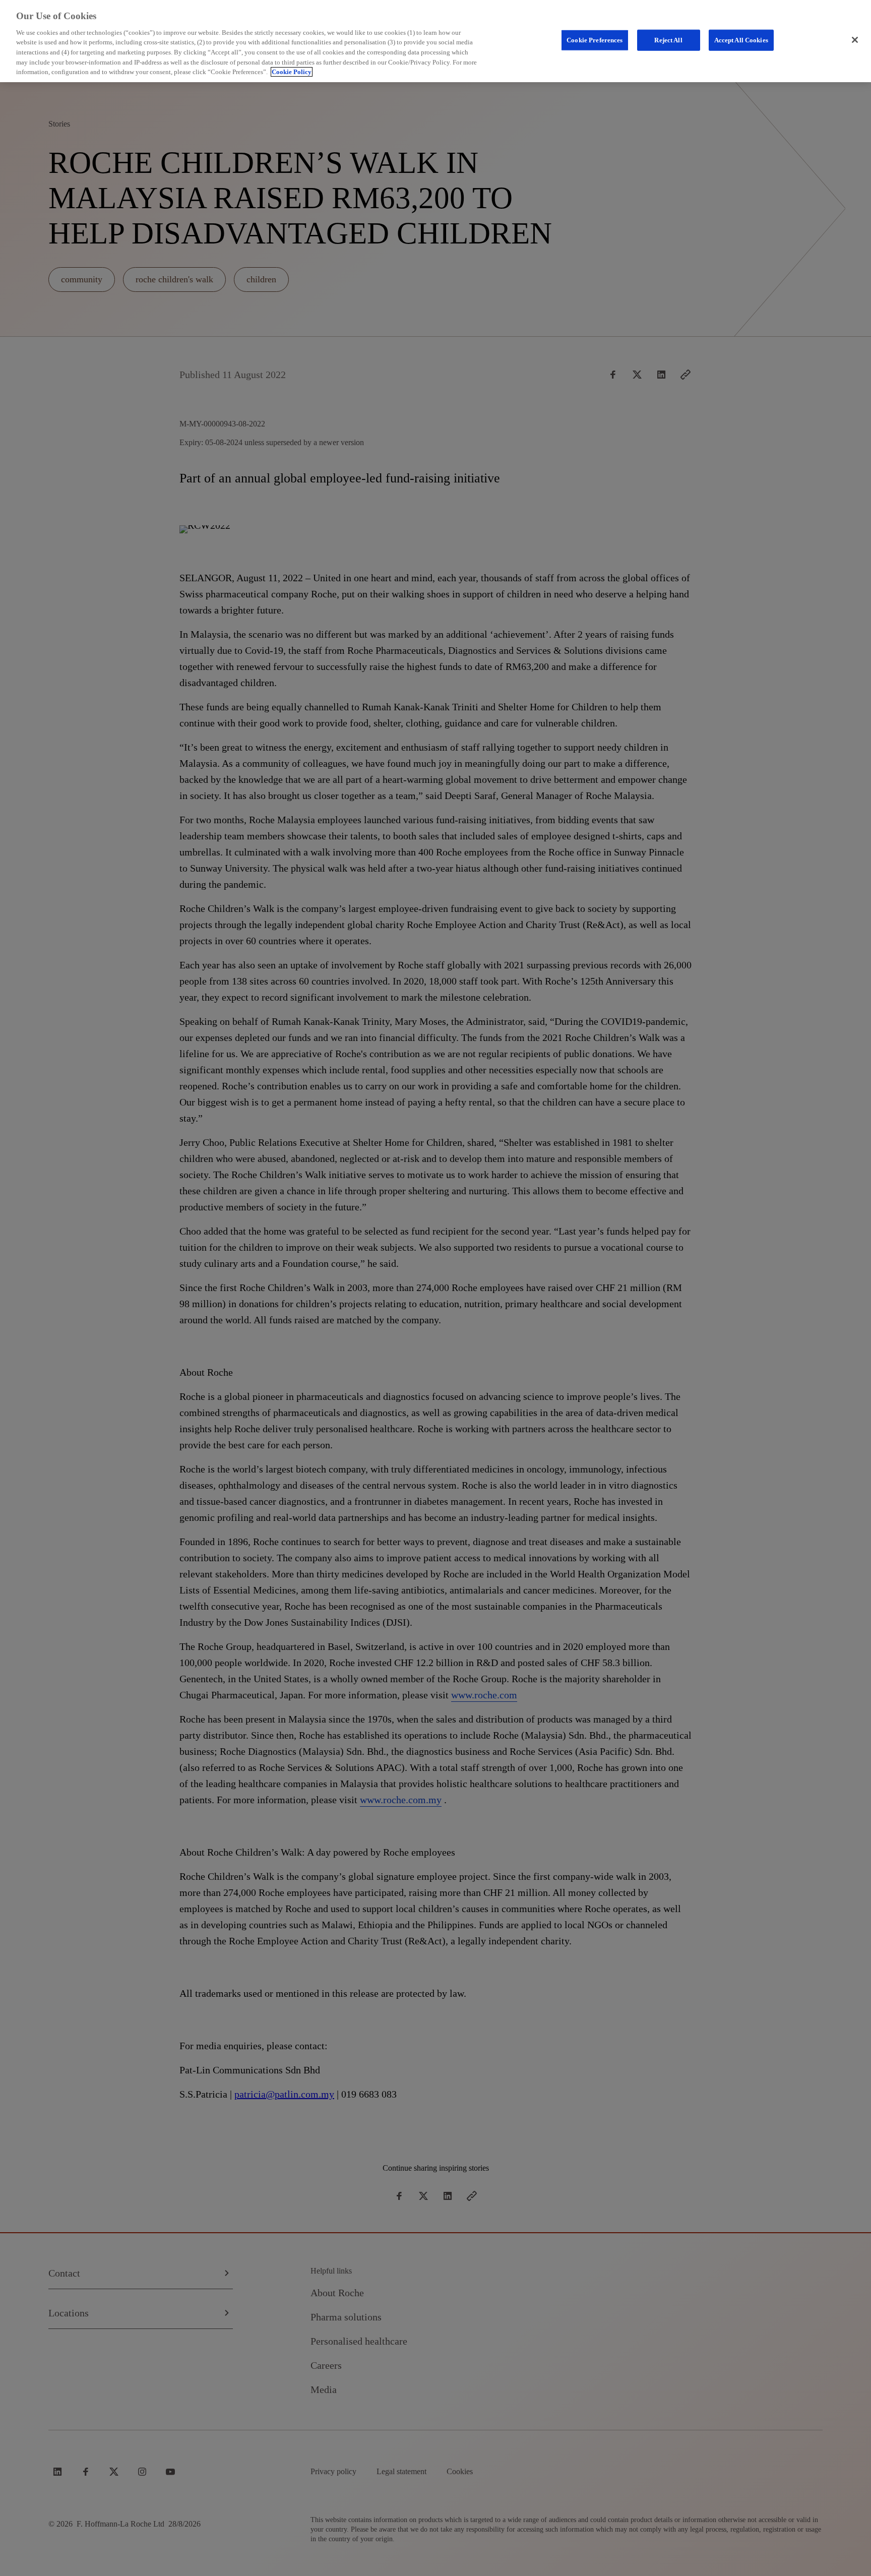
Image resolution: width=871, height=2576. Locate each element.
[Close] (855, 40)
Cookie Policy (292, 72)
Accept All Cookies (741, 40)
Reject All (668, 40)
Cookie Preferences (595, 40)
